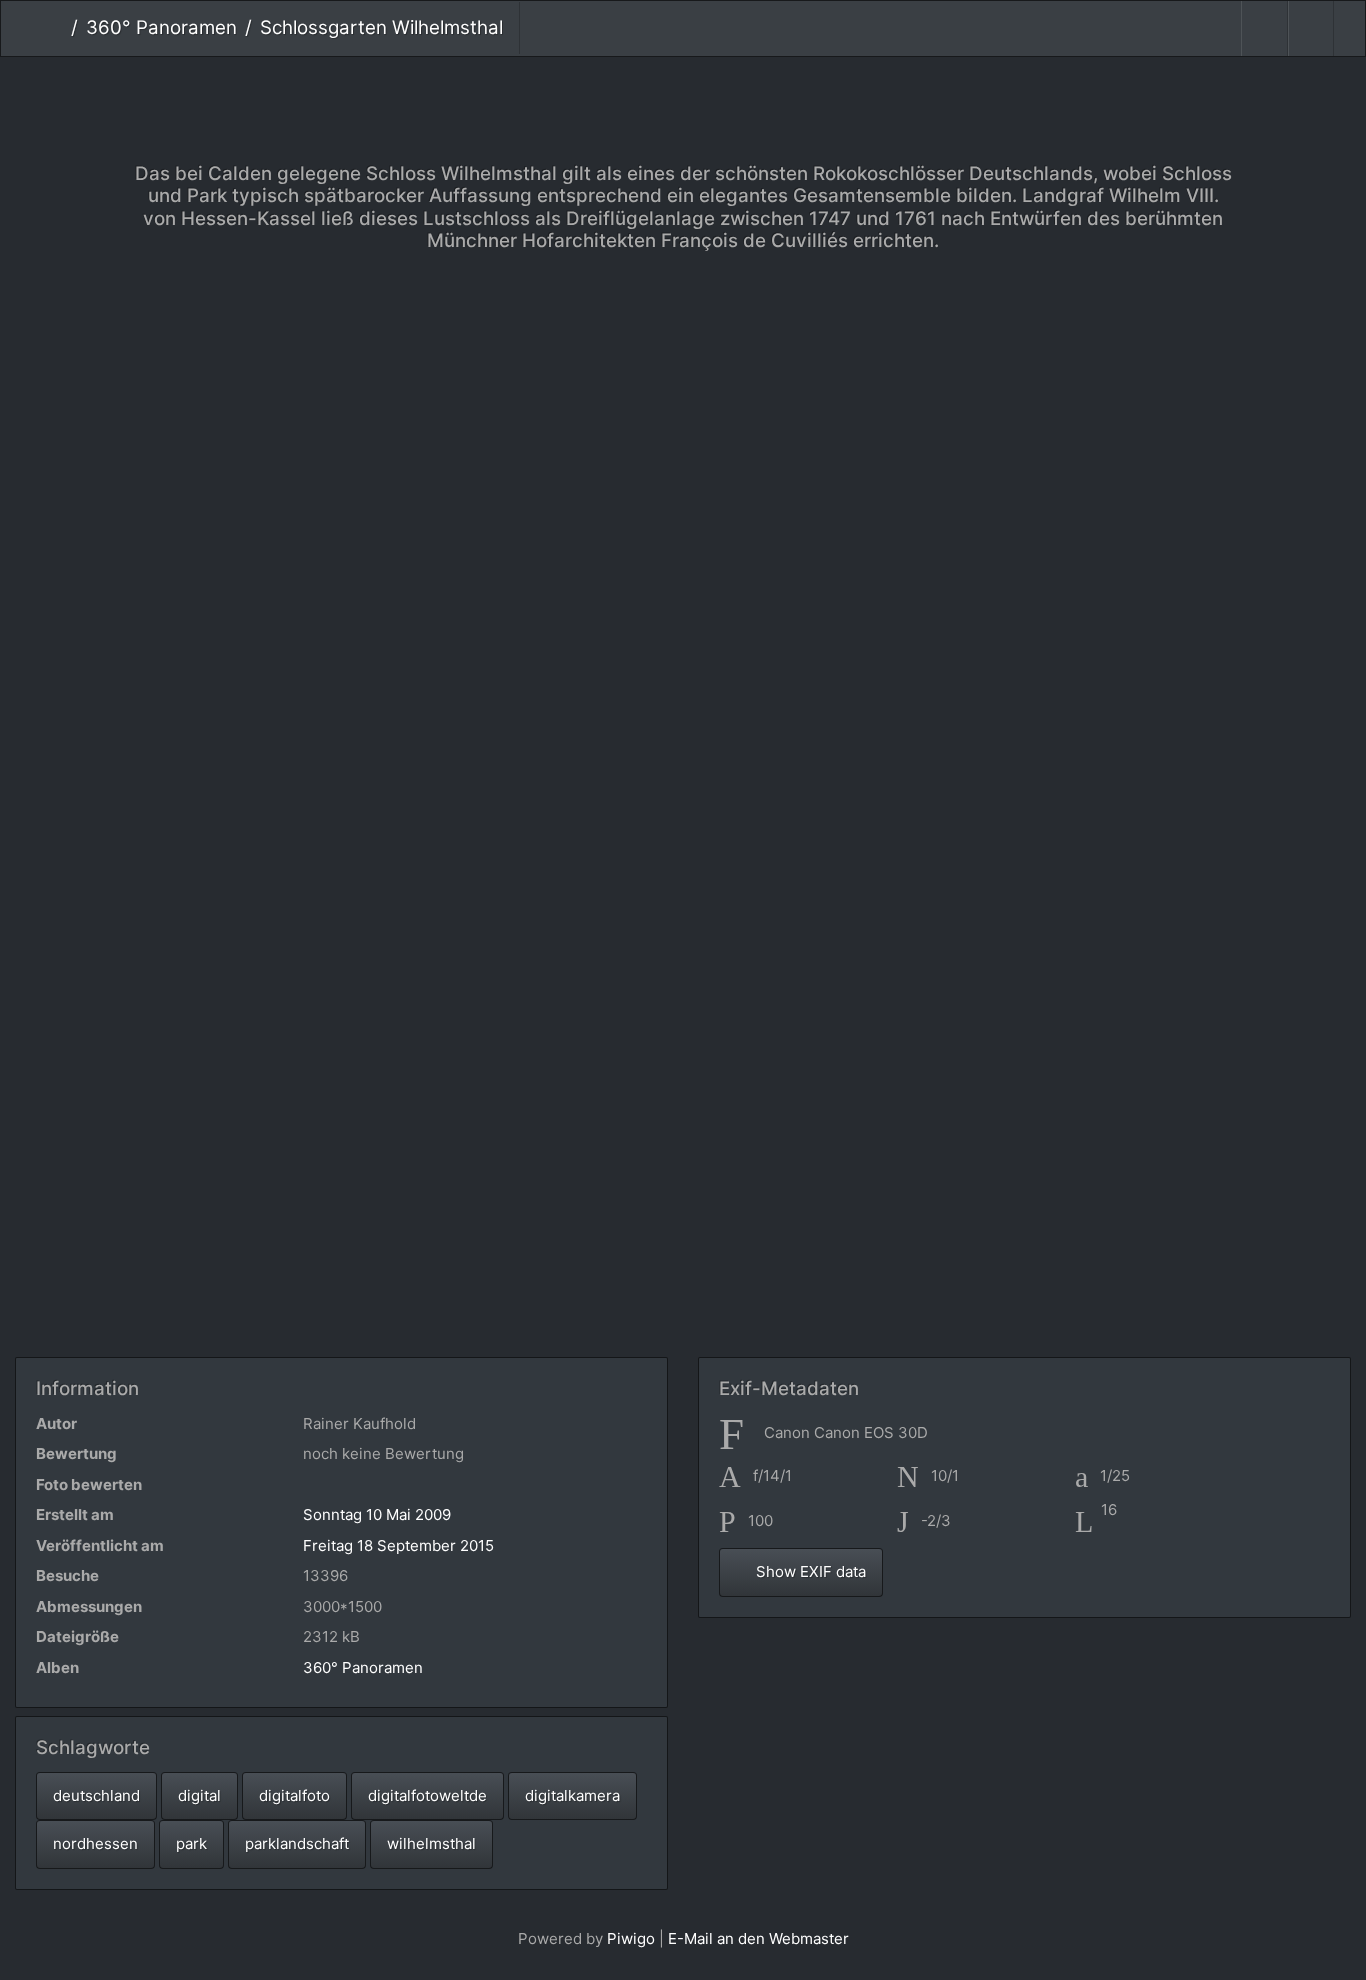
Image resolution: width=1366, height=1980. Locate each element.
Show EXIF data (809, 1571)
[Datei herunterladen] (1311, 28)
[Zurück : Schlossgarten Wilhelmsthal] (616, 90)
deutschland (96, 1795)
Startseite (55, 28)
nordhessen (95, 1843)
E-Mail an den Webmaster (758, 1938)
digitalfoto (294, 1795)
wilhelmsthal (431, 1843)
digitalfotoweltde (427, 1795)
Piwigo (631, 1938)
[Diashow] (1264, 28)
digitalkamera (572, 1795)
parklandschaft (297, 1843)
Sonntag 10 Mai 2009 (377, 1514)
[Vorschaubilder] (683, 90)
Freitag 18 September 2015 (398, 1545)
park (191, 1843)
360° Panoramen (161, 27)
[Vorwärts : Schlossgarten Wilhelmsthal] (750, 90)
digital (199, 1795)
